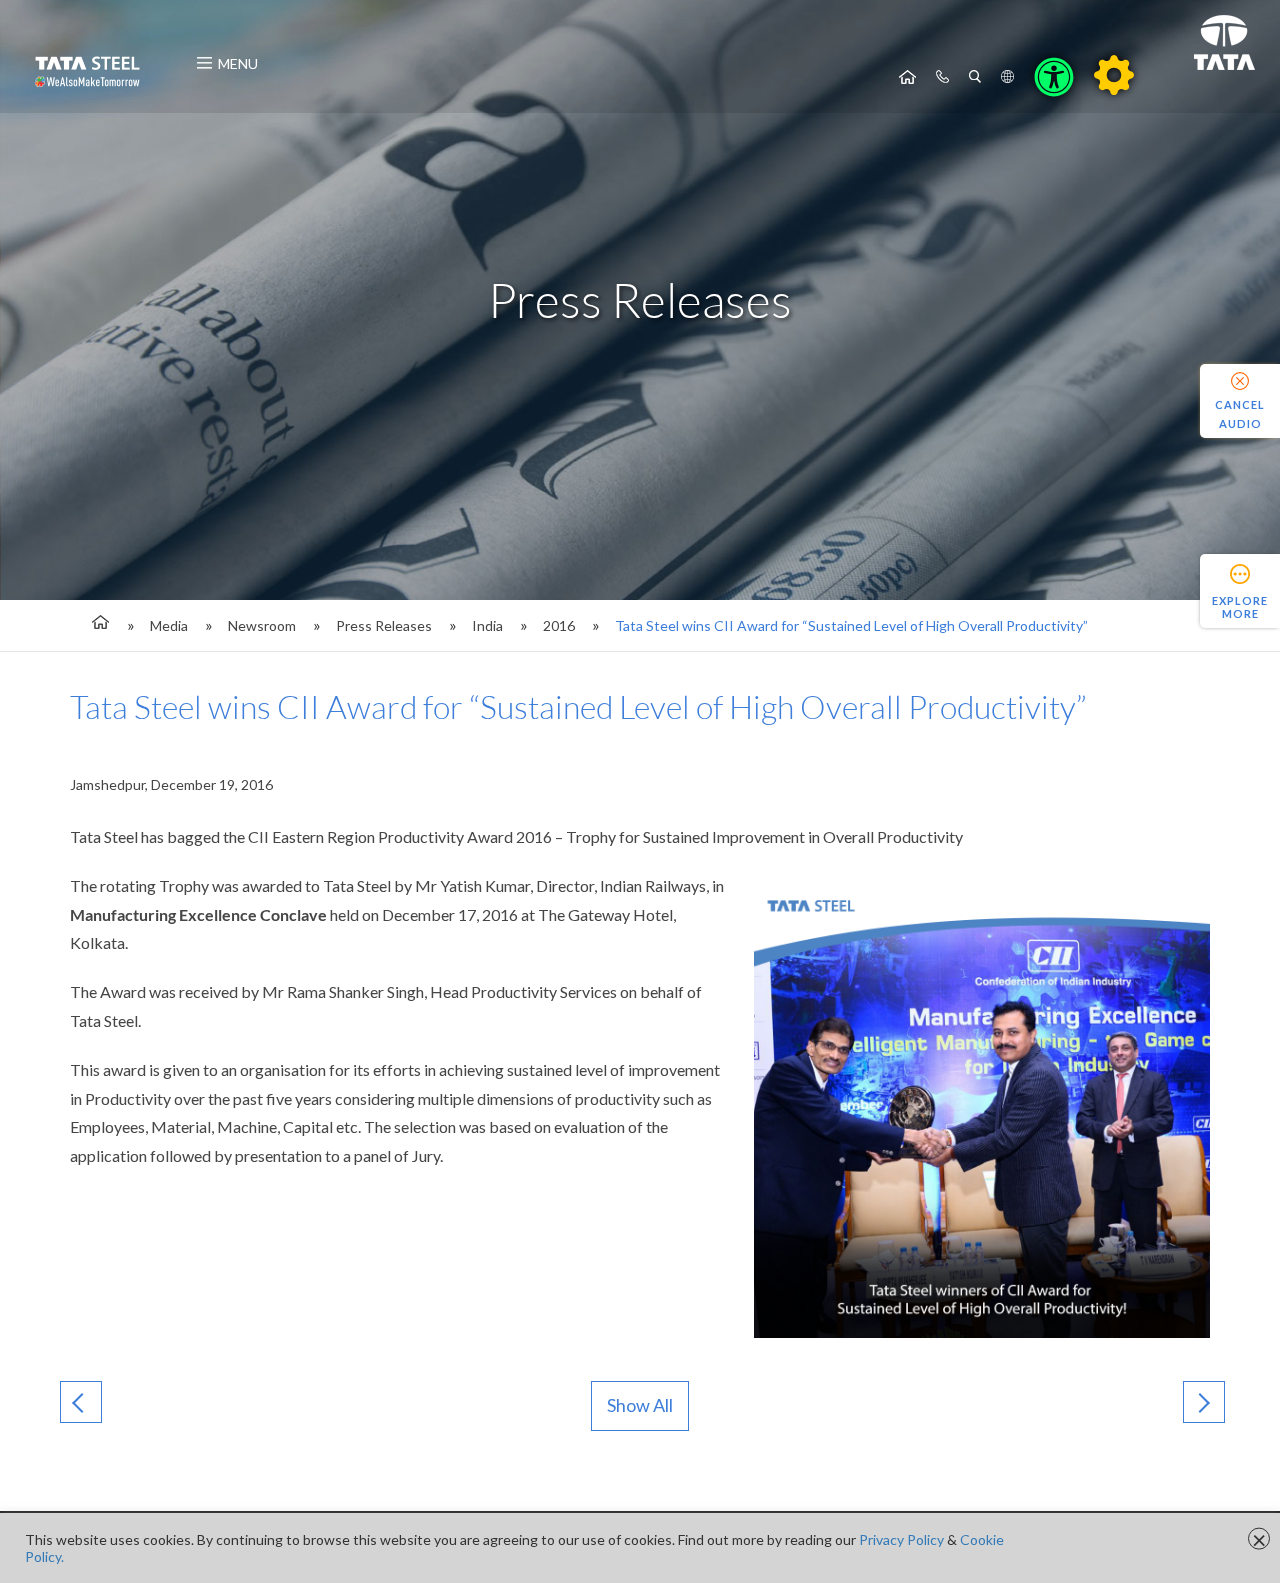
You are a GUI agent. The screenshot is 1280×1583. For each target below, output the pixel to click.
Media (169, 625)
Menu (238, 63)
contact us (942, 77)
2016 (559, 625)
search (975, 77)
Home (907, 77)
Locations (1007, 77)
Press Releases (384, 625)
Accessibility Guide (1114, 75)
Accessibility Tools (1054, 77)
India (487, 625)
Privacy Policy (901, 1539)
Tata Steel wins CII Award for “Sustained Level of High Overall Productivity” (851, 625)
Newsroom (262, 625)
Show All (640, 1405)
